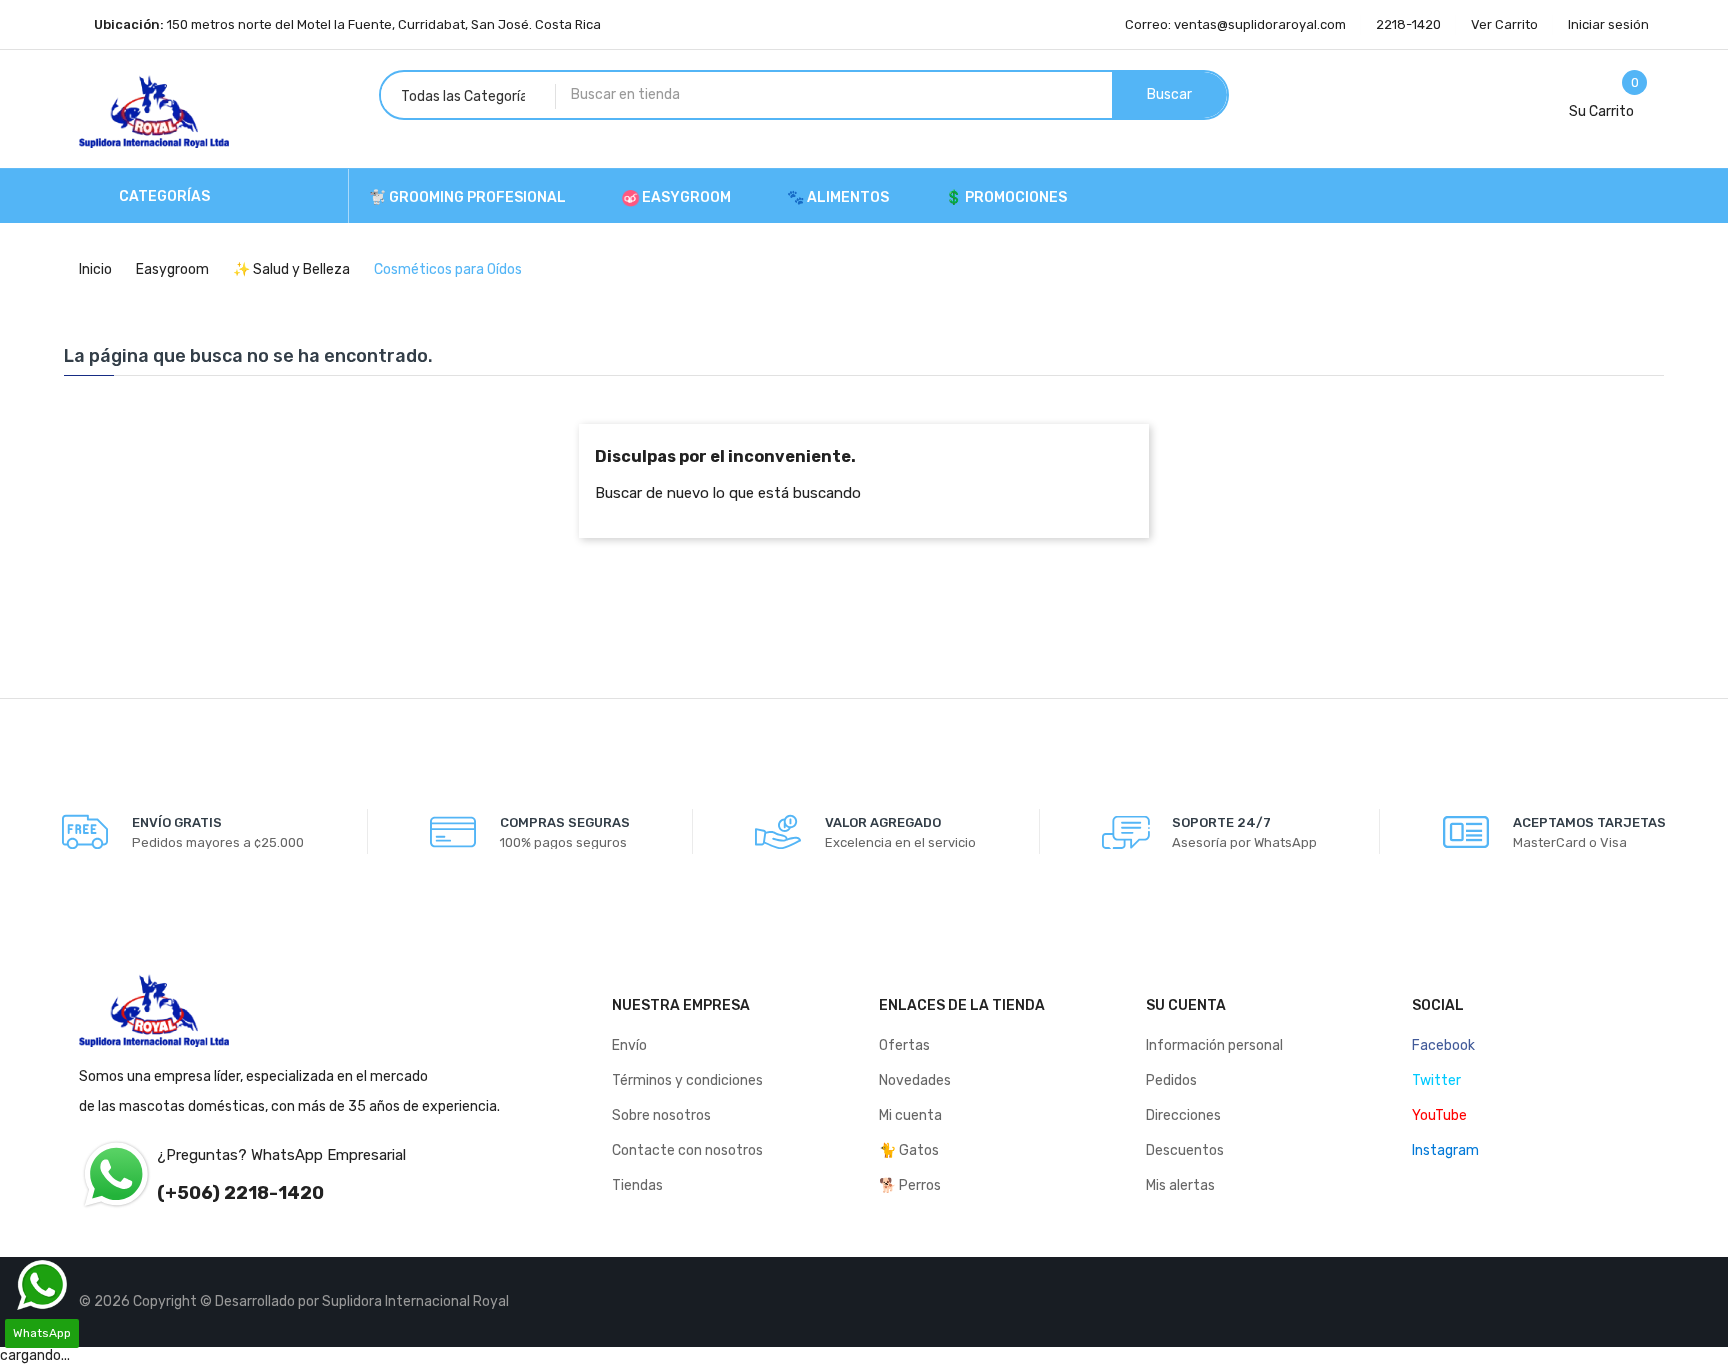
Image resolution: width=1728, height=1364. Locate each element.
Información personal (1214, 1045)
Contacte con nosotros (687, 1150)
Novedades (915, 1080)
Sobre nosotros (661, 1115)
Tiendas (637, 1185)
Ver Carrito (1504, 24)
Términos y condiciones (687, 1080)
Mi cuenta (910, 1115)
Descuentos (1185, 1150)
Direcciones (1183, 1115)
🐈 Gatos (909, 1150)
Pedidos (1171, 1080)
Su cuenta (1186, 1005)
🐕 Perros (910, 1185)
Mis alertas (1180, 1185)
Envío (629, 1045)
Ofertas (904, 1045)
